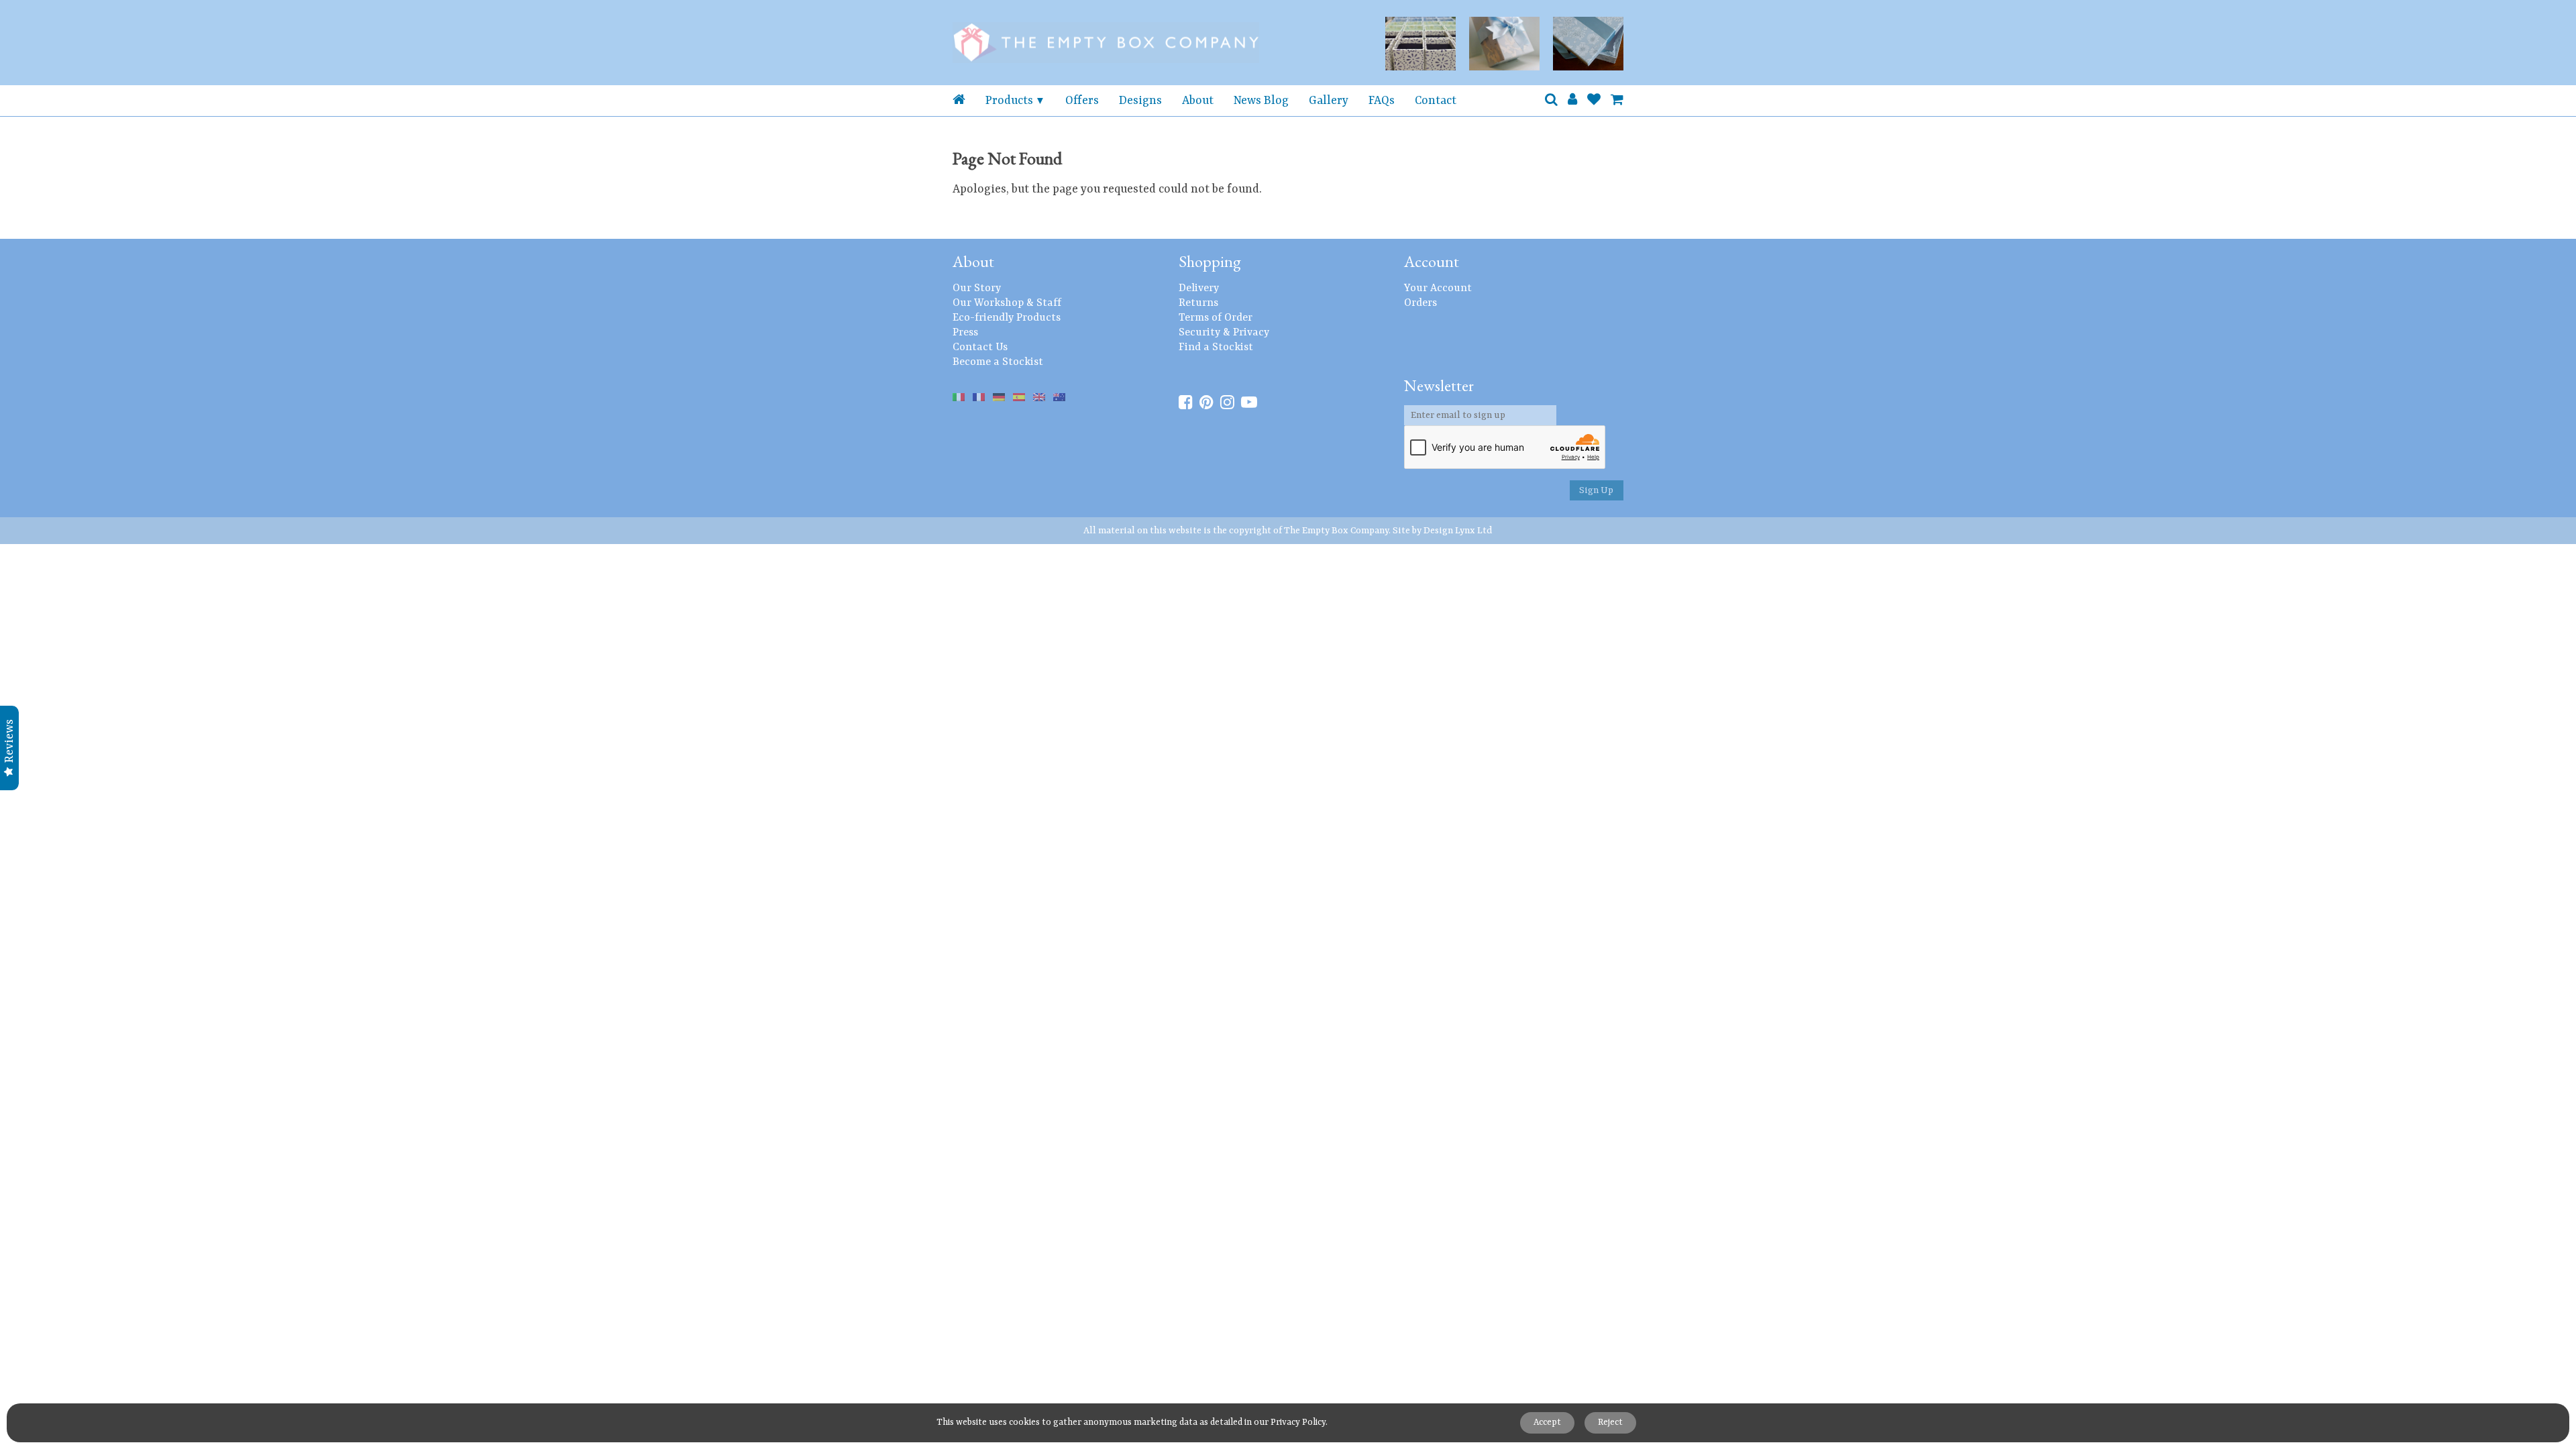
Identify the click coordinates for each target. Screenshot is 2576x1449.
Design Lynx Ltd (1458, 531)
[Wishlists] (1594, 101)
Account (1432, 261)
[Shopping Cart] (1617, 101)
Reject (1610, 1423)
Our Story (977, 288)
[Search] (1551, 101)
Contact (1436, 101)
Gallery (1329, 101)
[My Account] (1572, 101)
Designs (1140, 101)
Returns (1198, 303)
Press (965, 333)
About (1198, 101)
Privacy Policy (1298, 1423)
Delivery (1199, 288)
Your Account (1438, 288)
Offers (1082, 101)
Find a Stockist (1216, 347)
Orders (1420, 303)
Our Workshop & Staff (1007, 303)
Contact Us (980, 347)
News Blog (1261, 101)
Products (1009, 101)
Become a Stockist (998, 362)
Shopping (1210, 261)
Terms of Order (1216, 318)
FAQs (1382, 101)
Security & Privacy (1224, 333)
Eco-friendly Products (1007, 318)
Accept (1547, 1423)
